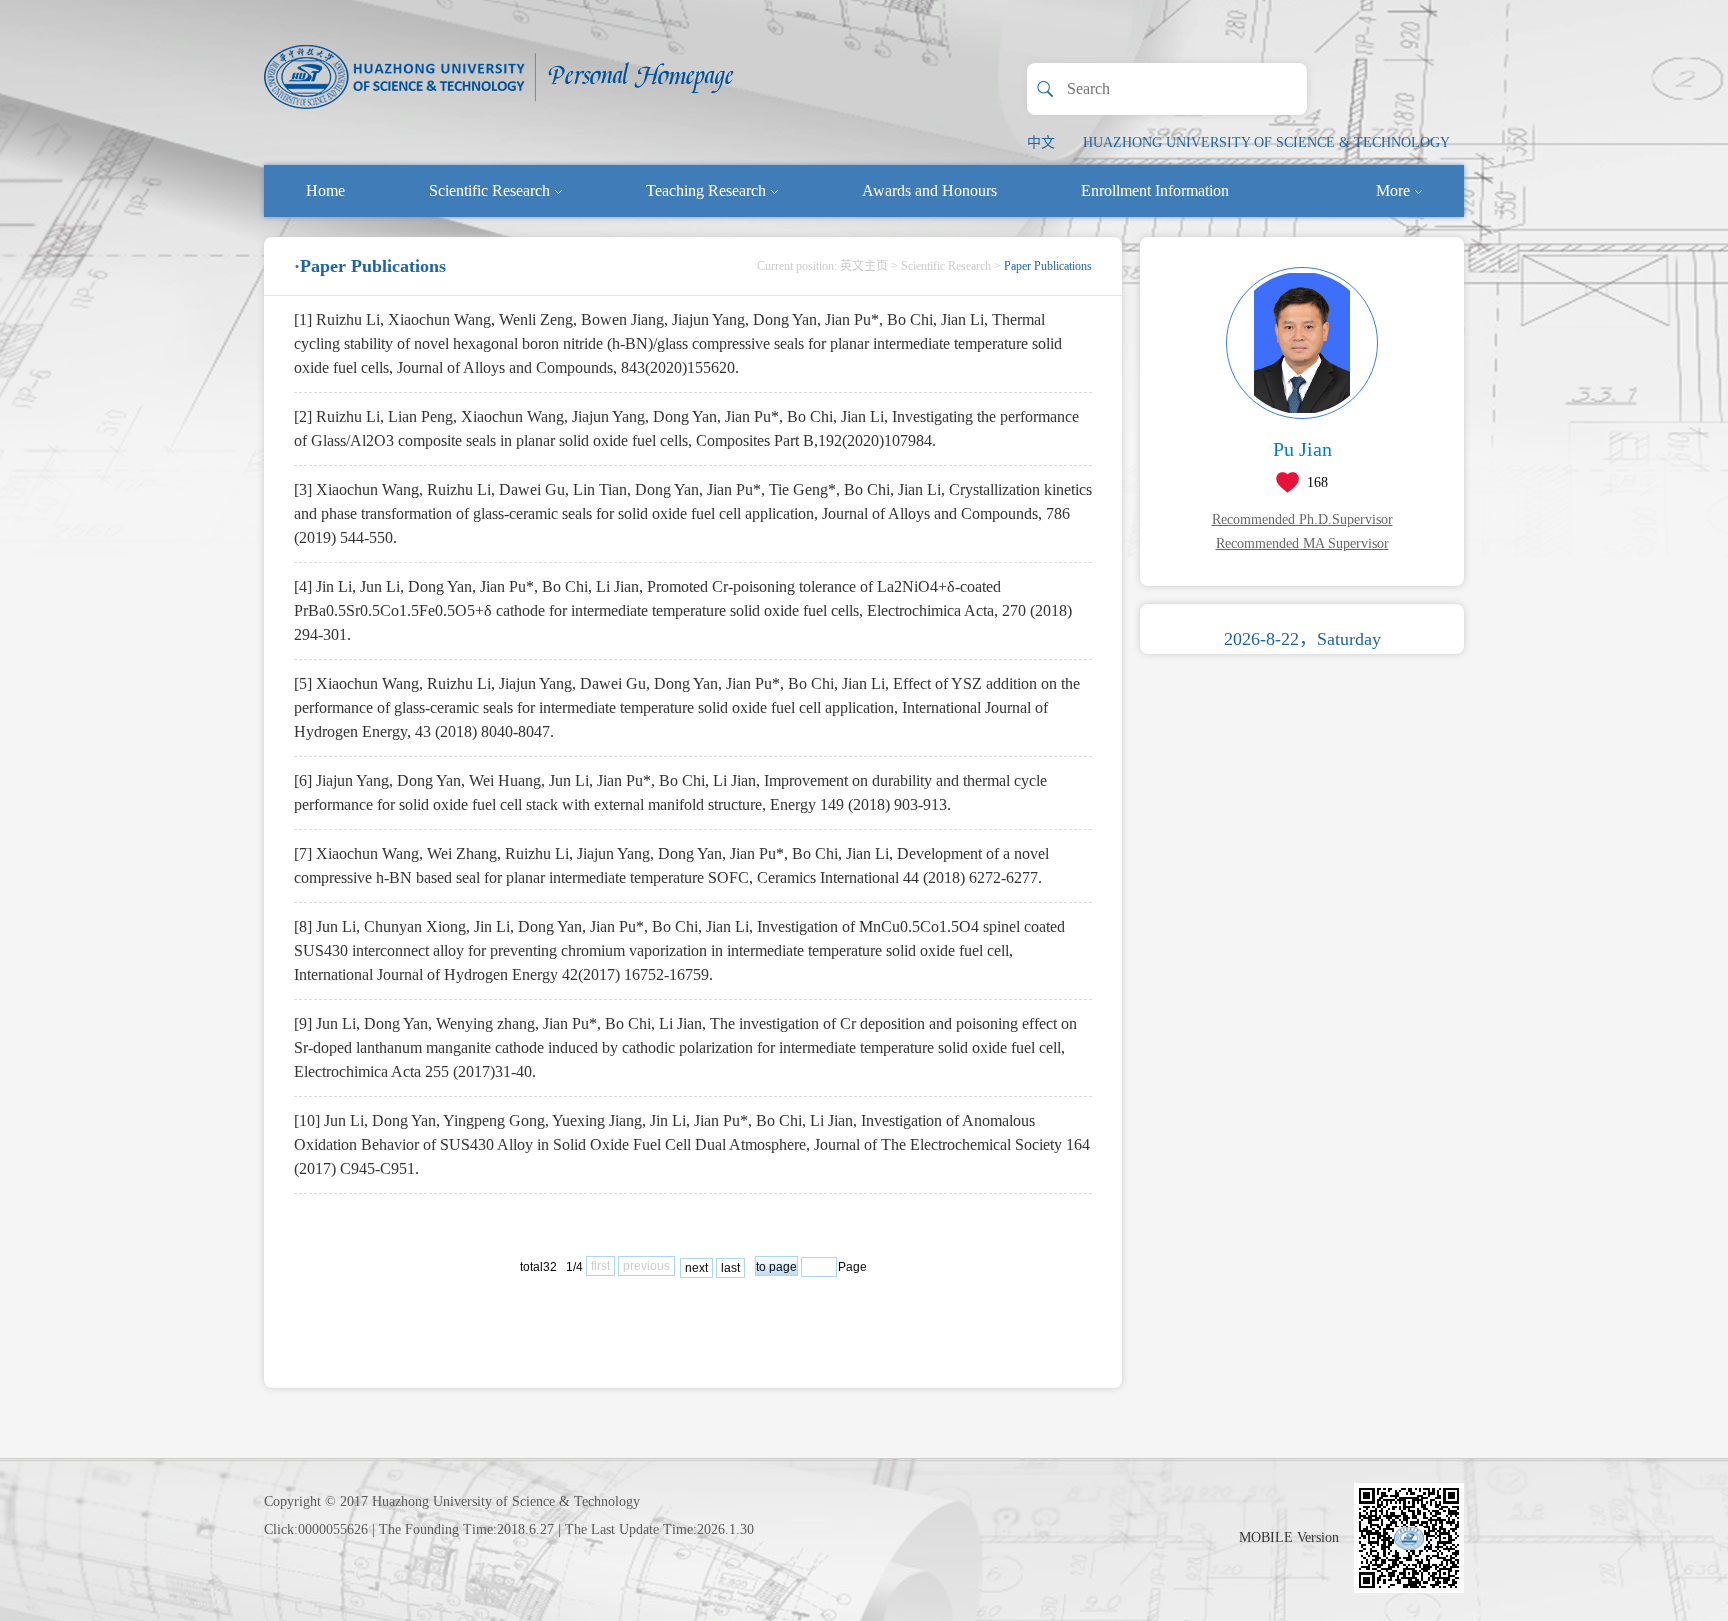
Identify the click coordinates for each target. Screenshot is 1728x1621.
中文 (1041, 142)
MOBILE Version (1289, 1537)
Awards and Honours (929, 190)
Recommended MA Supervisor (1302, 543)
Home (325, 190)
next (696, 1268)
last (730, 1268)
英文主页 (864, 266)
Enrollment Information (1155, 190)
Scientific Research (489, 190)
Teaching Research (706, 190)
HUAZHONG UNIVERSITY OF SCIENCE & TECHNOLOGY (1266, 142)
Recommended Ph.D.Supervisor (1302, 519)
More (1393, 190)
